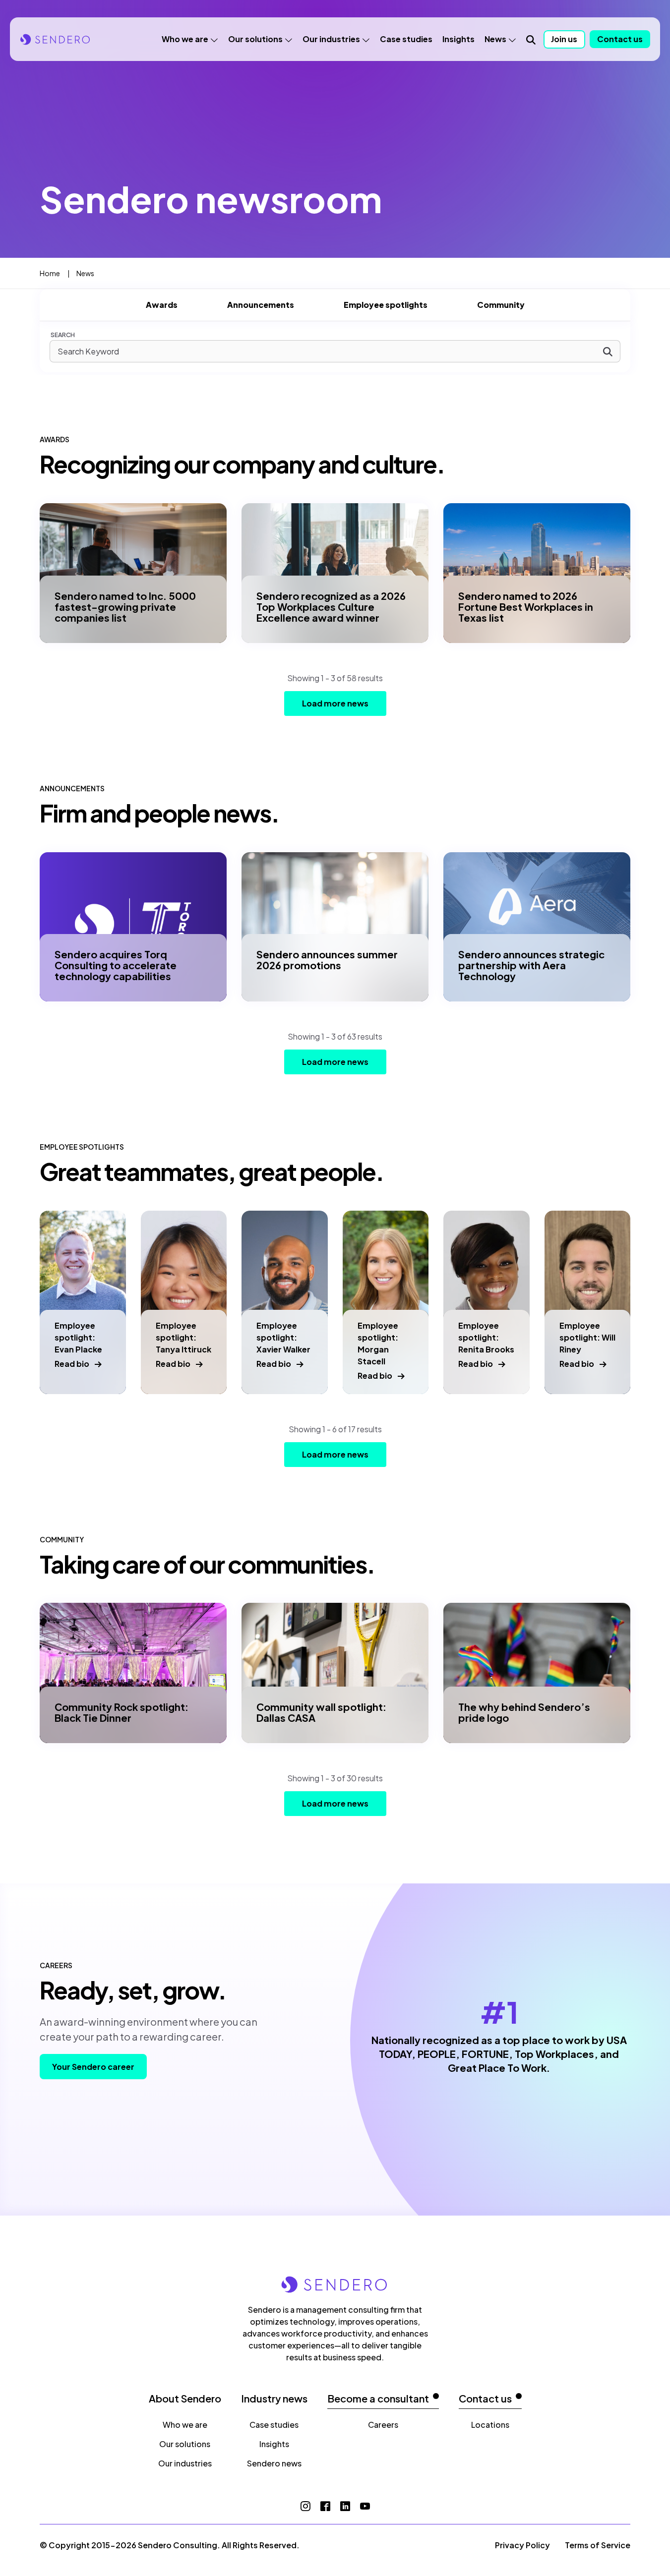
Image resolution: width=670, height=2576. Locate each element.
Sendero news (274, 2463)
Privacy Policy (522, 2545)
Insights (458, 39)
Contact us (620, 39)
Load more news (335, 703)
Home (50, 273)
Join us (564, 39)
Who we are (185, 39)
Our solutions (255, 39)
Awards (162, 305)
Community (501, 305)
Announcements (261, 305)
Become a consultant (378, 2399)
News (495, 39)
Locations (490, 2425)
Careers (383, 2425)
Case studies (406, 39)
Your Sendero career (93, 2067)
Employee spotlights (386, 305)
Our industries (331, 39)
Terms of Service (598, 2545)
